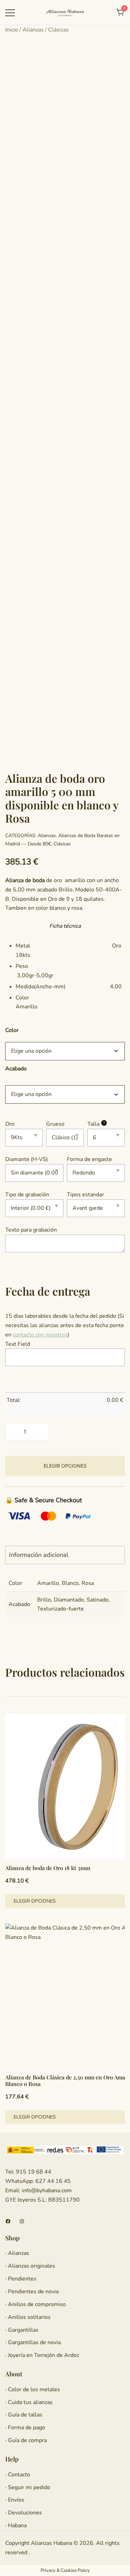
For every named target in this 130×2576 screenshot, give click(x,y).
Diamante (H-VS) (27, 1159)
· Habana (16, 2525)
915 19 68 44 (33, 2172)
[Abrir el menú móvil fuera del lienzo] (10, 13)
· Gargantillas (22, 2330)
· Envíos (15, 2500)
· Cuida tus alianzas (29, 2402)
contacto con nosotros (40, 1335)
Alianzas (33, 30)
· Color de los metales (33, 2389)
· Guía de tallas (24, 2415)
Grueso (55, 1124)
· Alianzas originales (30, 2266)
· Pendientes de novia (32, 2292)
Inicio (12, 30)
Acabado (16, 1068)
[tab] (65, 1555)
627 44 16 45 (52, 2181)
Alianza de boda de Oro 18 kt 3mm (48, 1868)
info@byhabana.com (47, 2190)
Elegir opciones (65, 1466)
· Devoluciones (24, 2513)
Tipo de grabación (27, 1195)
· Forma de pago (25, 2428)
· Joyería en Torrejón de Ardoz (42, 2355)
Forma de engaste (89, 1159)
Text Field (18, 1344)
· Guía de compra (26, 2440)
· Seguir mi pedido (28, 2487)
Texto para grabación (31, 1230)
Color (12, 1030)
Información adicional (39, 1555)
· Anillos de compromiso (36, 2304)
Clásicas (58, 30)
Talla (96, 1124)
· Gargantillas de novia (33, 2342)
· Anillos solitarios (28, 2317)
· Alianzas (17, 2253)
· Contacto (18, 2475)
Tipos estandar (85, 1195)
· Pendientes (21, 2279)
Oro (10, 1124)
